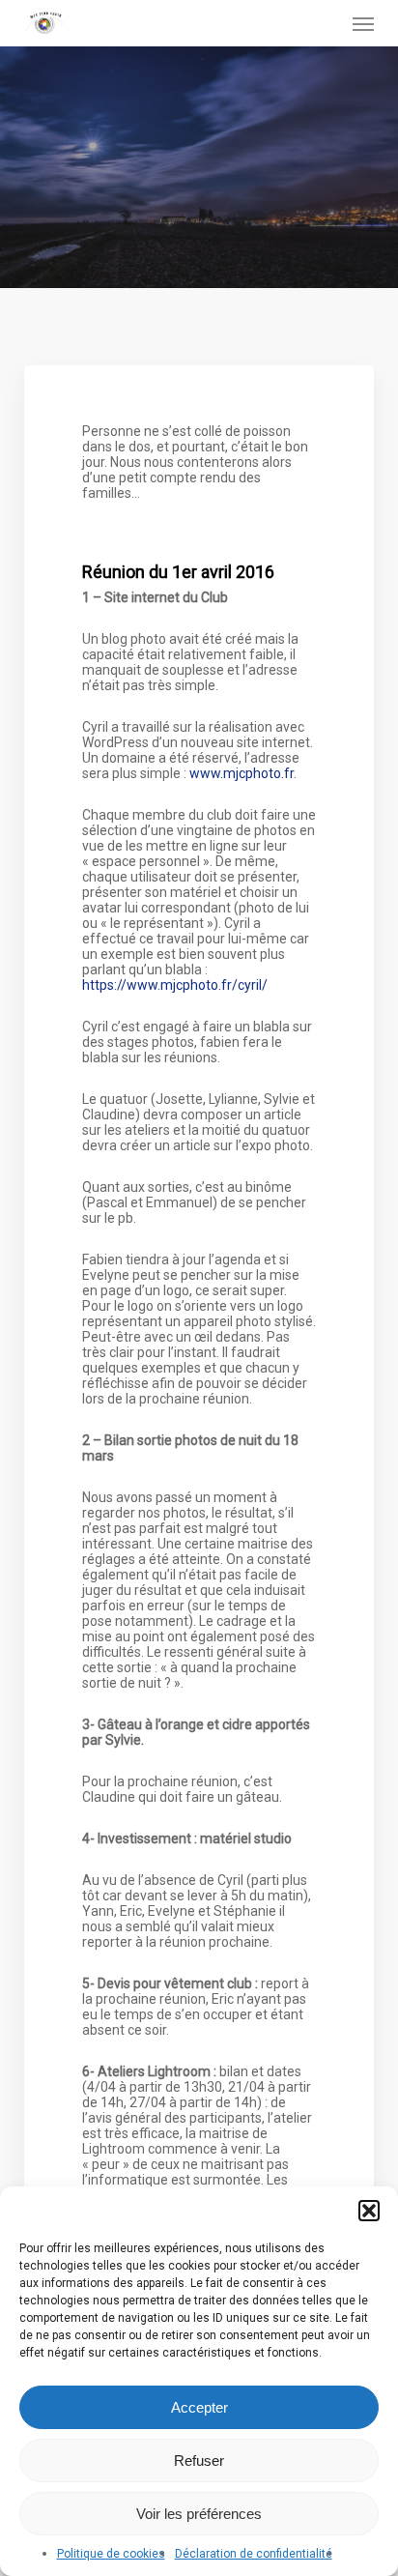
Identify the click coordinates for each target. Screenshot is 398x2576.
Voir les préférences (199, 2514)
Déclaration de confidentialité (254, 2554)
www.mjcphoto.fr (242, 773)
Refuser (199, 2460)
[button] (369, 2211)
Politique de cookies (111, 2554)
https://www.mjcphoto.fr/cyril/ (175, 985)
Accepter (199, 2407)
